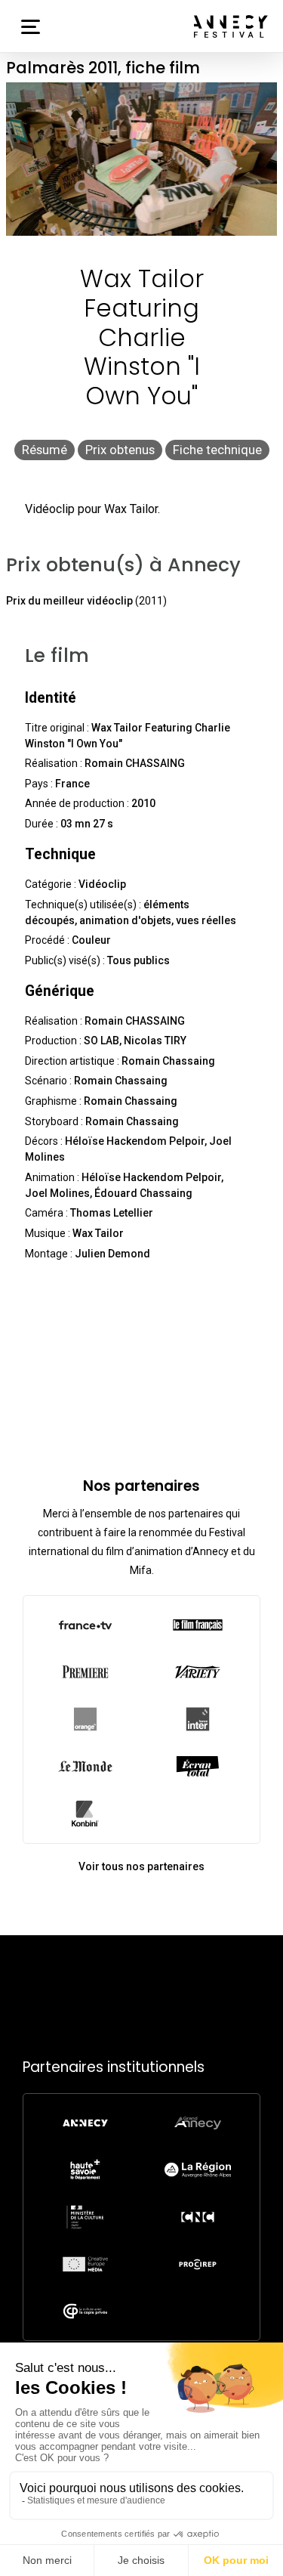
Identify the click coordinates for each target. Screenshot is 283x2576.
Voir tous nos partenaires (141, 1866)
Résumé (45, 450)
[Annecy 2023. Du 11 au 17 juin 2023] (231, 26)
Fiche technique (217, 450)
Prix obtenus (120, 450)
